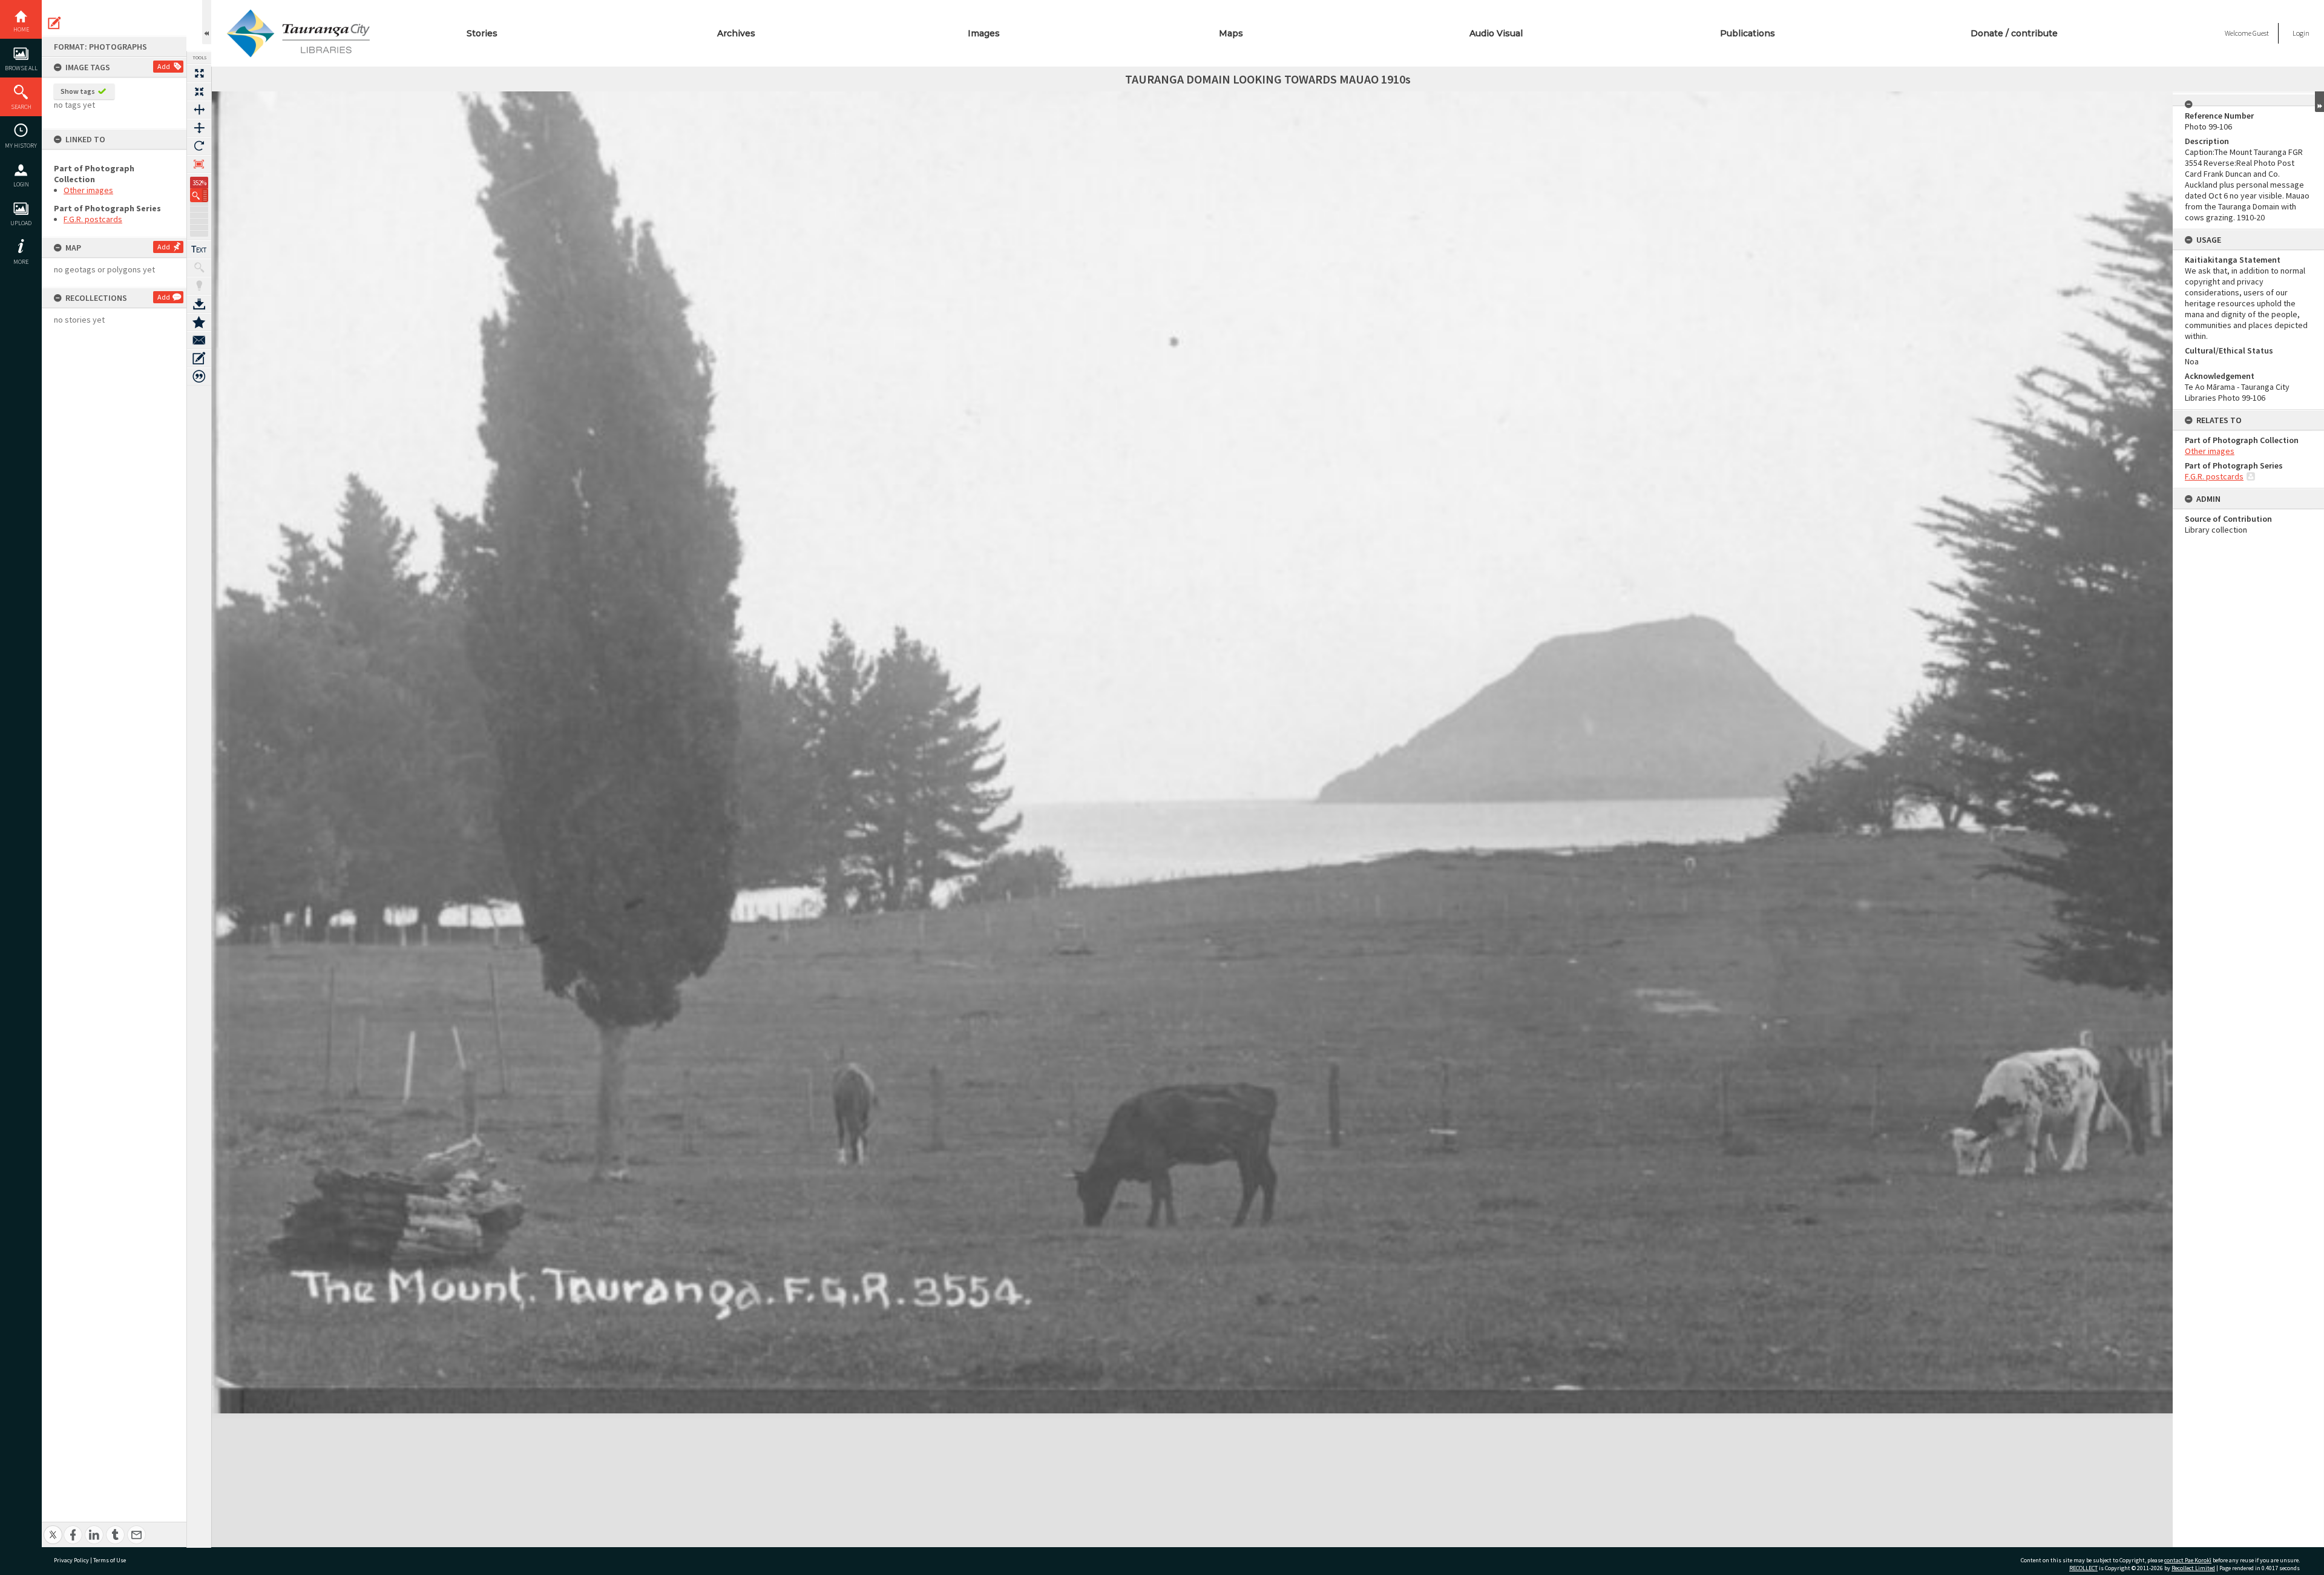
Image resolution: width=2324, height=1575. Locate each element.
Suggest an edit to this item (54, 23)
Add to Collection (199, 322)
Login (21, 184)
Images (984, 33)
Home (21, 29)
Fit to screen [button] (199, 91)
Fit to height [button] (199, 128)
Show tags (78, 91)
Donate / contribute (2014, 33)
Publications (1748, 33)
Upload (21, 223)
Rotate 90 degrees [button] (199, 146)
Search (21, 107)
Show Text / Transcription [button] (199, 249)
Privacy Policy (71, 1560)
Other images (88, 190)
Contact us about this (199, 340)
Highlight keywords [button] (199, 286)
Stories (482, 33)
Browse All (21, 68)
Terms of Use (110, 1560)
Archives (736, 33)
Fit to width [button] (199, 110)
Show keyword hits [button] (199, 268)
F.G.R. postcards (93, 219)
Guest (2261, 33)
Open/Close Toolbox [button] (207, 22)
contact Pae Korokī (2188, 1560)
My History (21, 146)
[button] (199, 195)
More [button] (21, 262)
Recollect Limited (2193, 1568)
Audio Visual (1496, 33)
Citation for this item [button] (199, 376)
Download (199, 304)
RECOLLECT (2083, 1568)
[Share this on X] (53, 1528)
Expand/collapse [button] (2319, 102)
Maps (1231, 33)
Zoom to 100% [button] (199, 164)
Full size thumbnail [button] (199, 73)
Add (164, 66)
